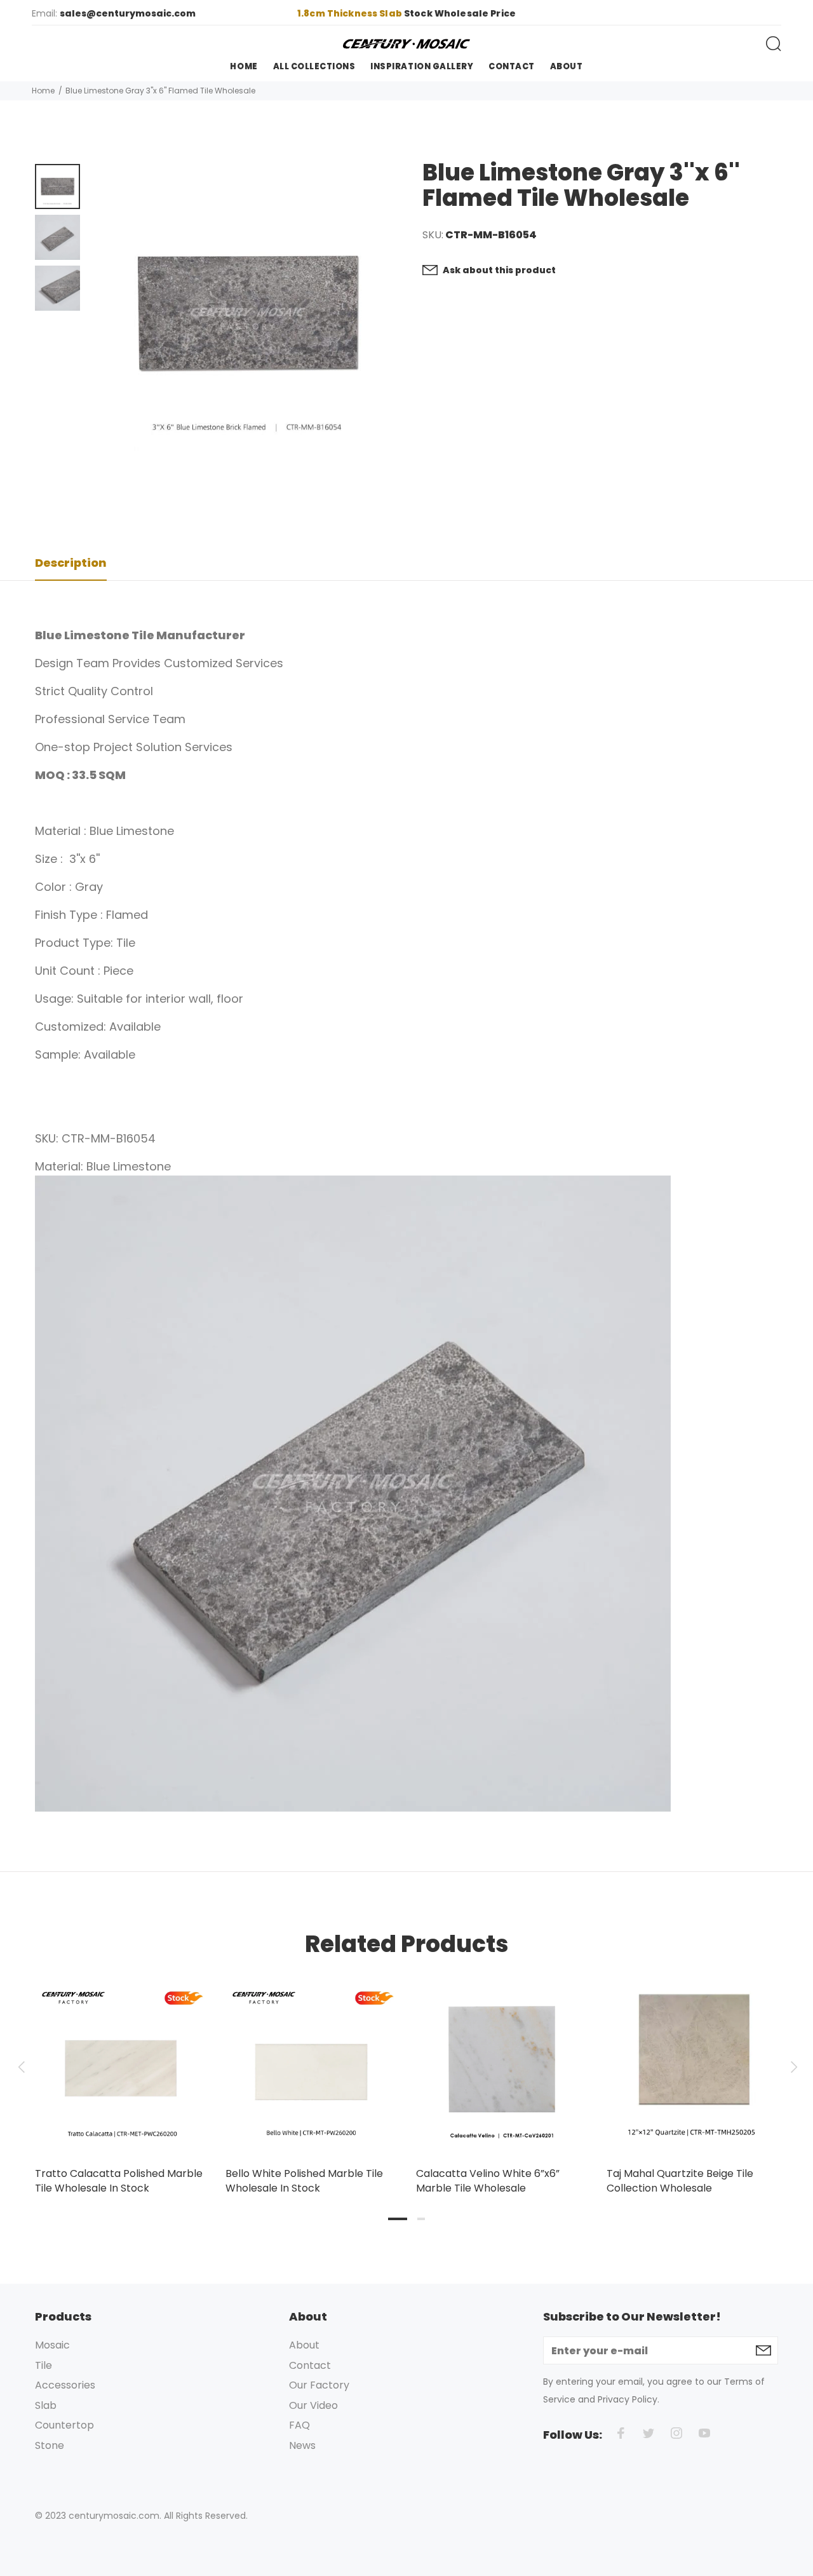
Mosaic (52, 2345)
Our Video (313, 2405)
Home (43, 91)
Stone (50, 2445)
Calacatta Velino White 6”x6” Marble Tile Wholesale (488, 2181)
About (304, 2345)
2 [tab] (421, 2219)
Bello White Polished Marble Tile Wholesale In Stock (304, 2181)
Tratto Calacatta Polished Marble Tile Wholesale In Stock (119, 2181)
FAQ (299, 2425)
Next (792, 2067)
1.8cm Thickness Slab (351, 13)
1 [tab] (398, 2219)
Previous (21, 2067)
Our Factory (319, 2385)
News (302, 2445)
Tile (44, 2365)
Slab (46, 2405)
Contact (310, 2365)
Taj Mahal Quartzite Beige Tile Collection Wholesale (680, 2181)
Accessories (65, 2385)
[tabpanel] (121, 2076)
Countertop (64, 2425)
